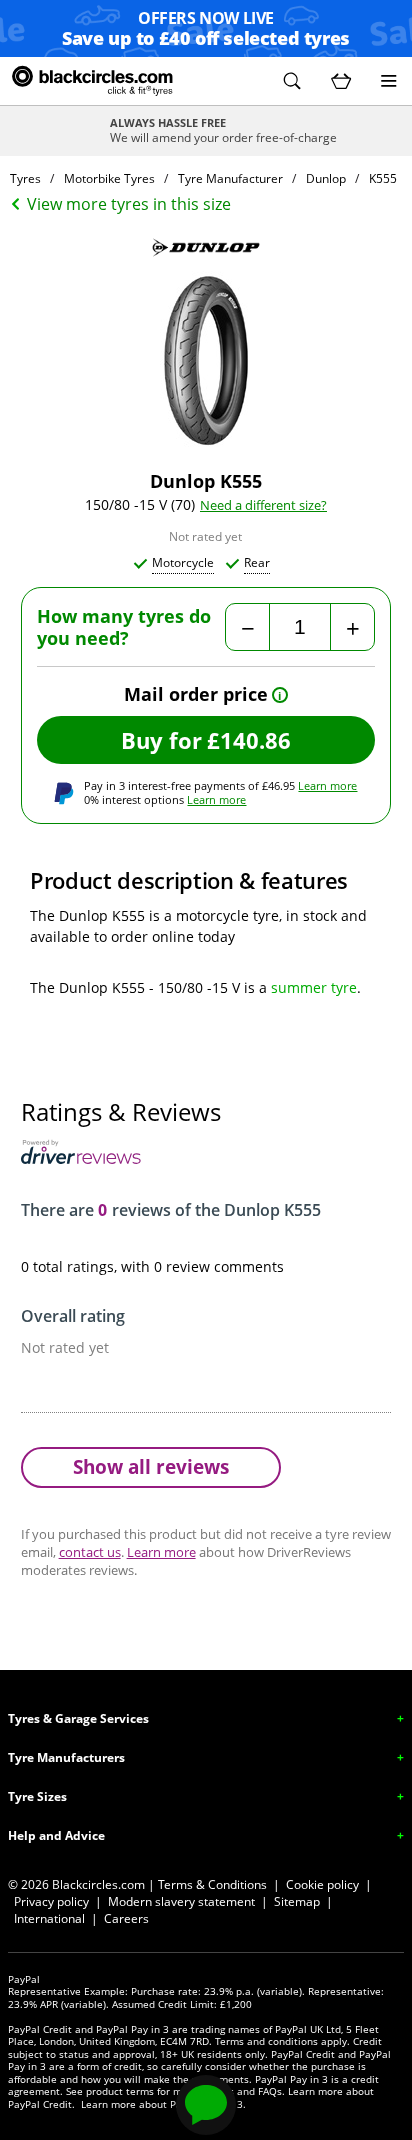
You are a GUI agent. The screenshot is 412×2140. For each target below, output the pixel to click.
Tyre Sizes (37, 1796)
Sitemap (297, 1901)
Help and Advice (56, 1835)
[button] (292, 81)
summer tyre (314, 987)
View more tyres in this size (129, 204)
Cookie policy (322, 1884)
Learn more (327, 785)
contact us (90, 1552)
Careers (126, 1918)
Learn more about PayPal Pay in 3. (163, 2104)
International (49, 1918)
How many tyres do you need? (124, 627)
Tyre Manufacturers (66, 1757)
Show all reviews (151, 1466)
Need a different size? (263, 505)
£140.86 (249, 740)
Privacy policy (51, 1901)
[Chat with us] (206, 2105)
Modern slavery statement (181, 1901)
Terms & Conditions (212, 1884)
